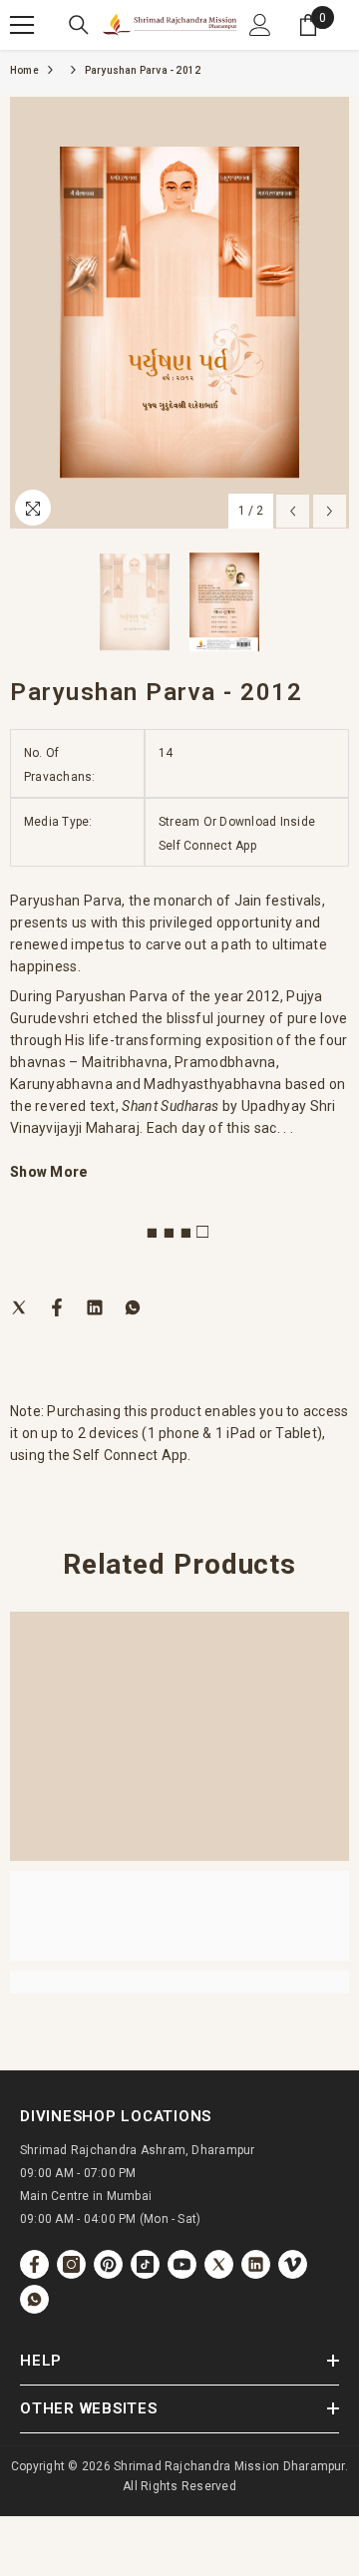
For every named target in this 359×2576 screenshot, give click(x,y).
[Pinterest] (108, 2264)
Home (24, 70)
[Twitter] (19, 1306)
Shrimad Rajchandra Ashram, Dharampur (138, 2150)
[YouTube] (182, 2264)
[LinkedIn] (95, 1306)
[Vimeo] (293, 2264)
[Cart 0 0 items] (308, 25)
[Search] (79, 25)
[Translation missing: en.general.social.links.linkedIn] (256, 2264)
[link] (179, 1916)
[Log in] (260, 25)
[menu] (22, 25)
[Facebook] (57, 1306)
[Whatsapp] (133, 1306)
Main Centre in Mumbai (86, 2196)
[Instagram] (71, 2264)
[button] (293, 511)
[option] (179, 313)
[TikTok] (145, 2264)
